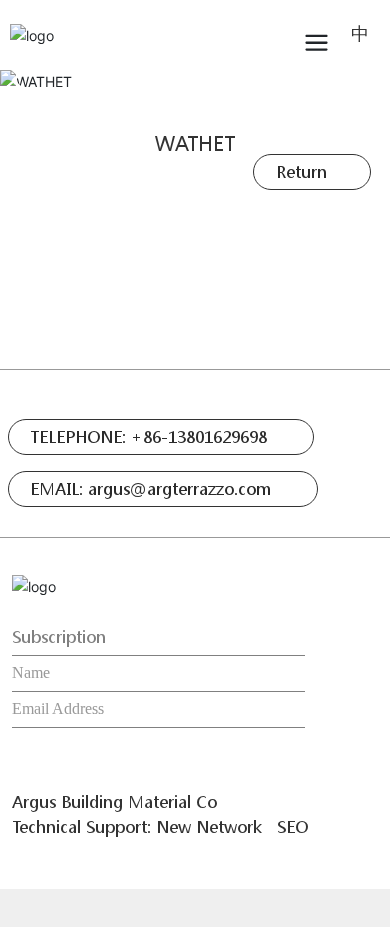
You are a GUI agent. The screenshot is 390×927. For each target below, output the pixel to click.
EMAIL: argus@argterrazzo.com (150, 488)
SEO (292, 826)
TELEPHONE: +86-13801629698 (148, 436)
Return (301, 171)
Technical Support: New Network (137, 826)
